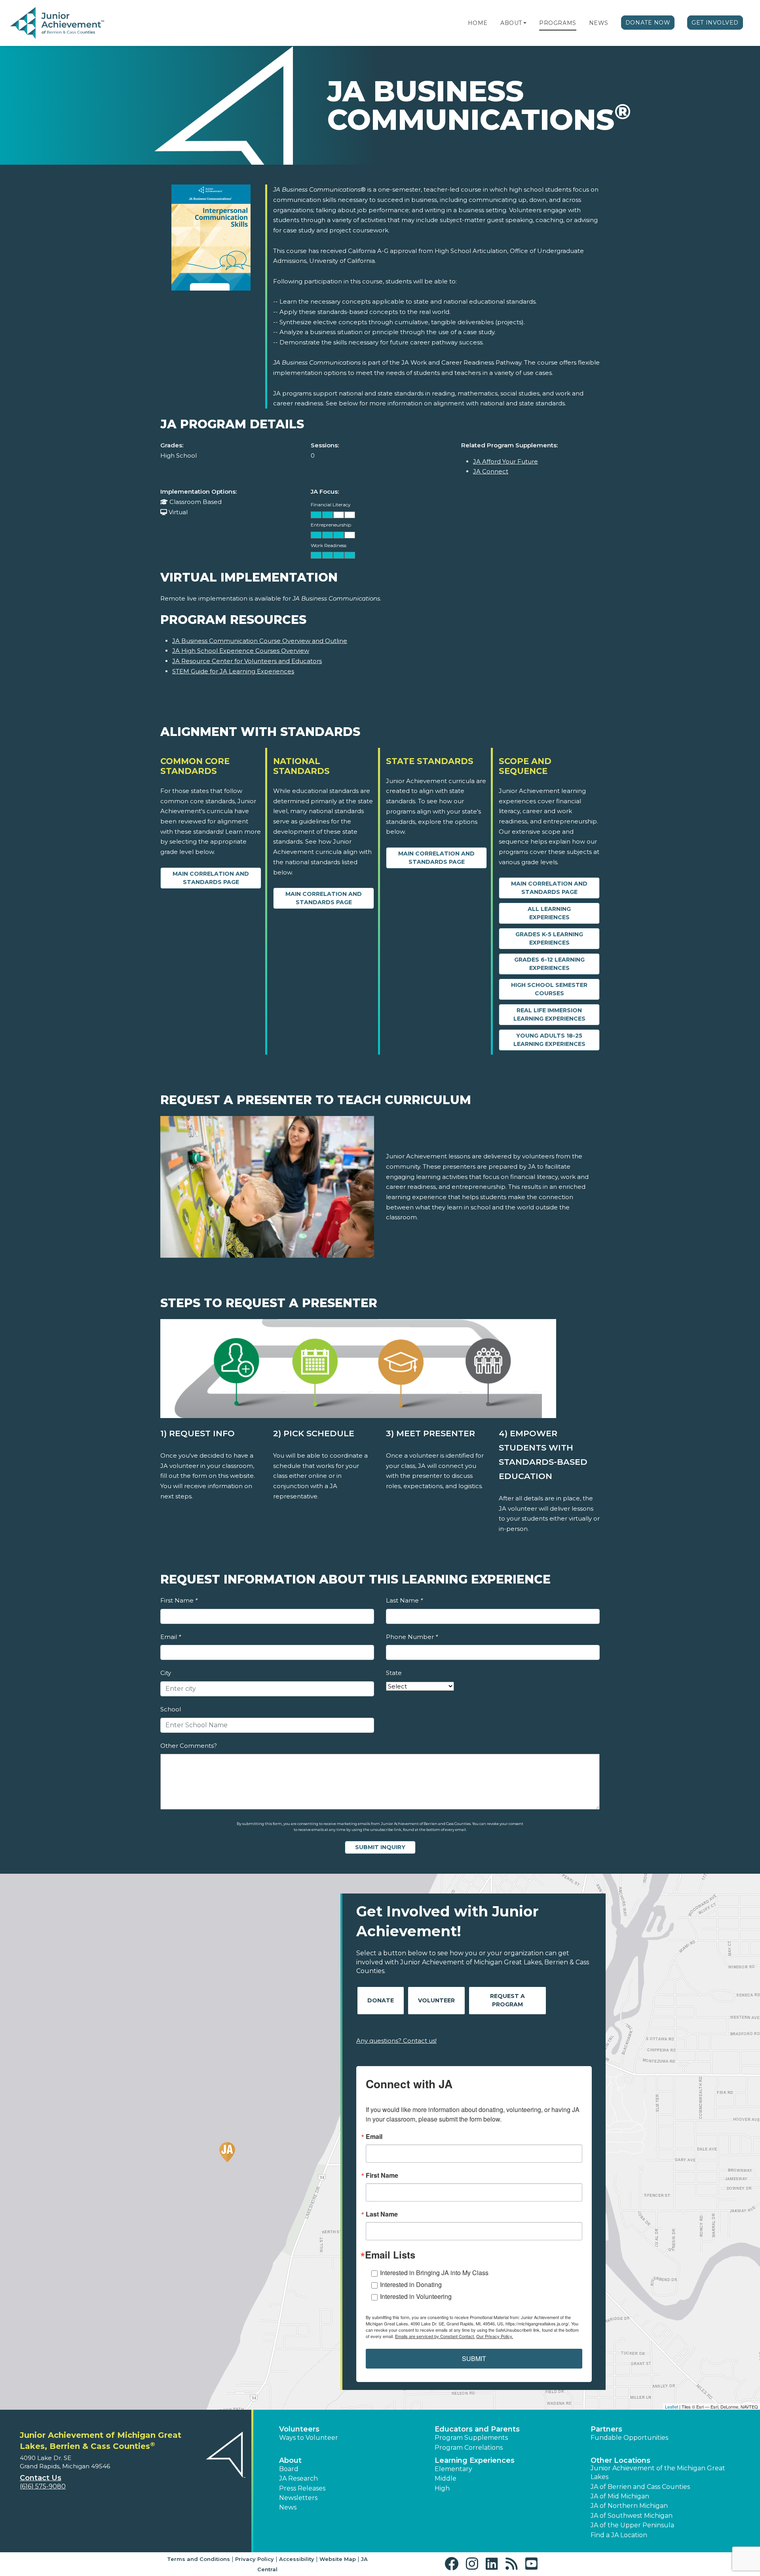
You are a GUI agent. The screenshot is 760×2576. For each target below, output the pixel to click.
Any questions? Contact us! (396, 2041)
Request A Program (507, 2000)
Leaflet (672, 2407)
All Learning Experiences (549, 913)
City (166, 1673)
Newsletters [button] (298, 2498)
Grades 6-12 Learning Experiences (549, 964)
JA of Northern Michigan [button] (629, 2506)
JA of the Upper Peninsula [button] (632, 2525)
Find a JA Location (619, 2535)
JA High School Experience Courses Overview (241, 651)
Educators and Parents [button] (477, 2429)
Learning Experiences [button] (475, 2460)
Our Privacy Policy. (495, 2336)
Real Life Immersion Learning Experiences (549, 1014)
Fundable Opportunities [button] (629, 2438)
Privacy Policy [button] (255, 2559)
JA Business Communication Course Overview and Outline (260, 641)
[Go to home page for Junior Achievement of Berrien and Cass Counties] (72, 23)
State (394, 1673)
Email (171, 1637)
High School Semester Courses (549, 989)
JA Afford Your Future (505, 461)
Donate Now (648, 23)
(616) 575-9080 (43, 2486)
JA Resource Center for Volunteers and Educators (247, 661)
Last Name (404, 1600)
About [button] (290, 2460)
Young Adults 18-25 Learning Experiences (549, 1040)
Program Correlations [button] (469, 2448)
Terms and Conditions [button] (199, 2559)
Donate (381, 2000)
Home (478, 23)
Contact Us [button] (41, 2478)
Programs (558, 23)
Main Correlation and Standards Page (211, 878)
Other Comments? (189, 1746)
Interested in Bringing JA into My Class (434, 2273)
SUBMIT (474, 2358)
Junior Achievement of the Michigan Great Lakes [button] (658, 2472)
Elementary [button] (453, 2469)
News (599, 23)
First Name (179, 1600)
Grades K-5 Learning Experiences (549, 938)
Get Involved (715, 23)
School (171, 1709)
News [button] (288, 2507)
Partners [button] (606, 2429)
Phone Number (412, 1637)
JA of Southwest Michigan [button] (632, 2516)
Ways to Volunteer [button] (309, 2438)
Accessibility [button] (297, 2559)
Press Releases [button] (302, 2488)
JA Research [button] (298, 2478)
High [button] (442, 2488)
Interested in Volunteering (416, 2296)
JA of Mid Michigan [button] (620, 2496)
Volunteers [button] (299, 2429)
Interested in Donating (411, 2284)
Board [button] (289, 2469)
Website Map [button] (338, 2559)
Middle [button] (446, 2478)
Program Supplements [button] (471, 2438)
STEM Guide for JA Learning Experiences (233, 671)
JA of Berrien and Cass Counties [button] (640, 2487)
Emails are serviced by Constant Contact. (435, 2336)
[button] (525, 23)
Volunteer (436, 2000)
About (511, 23)
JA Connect (491, 471)
